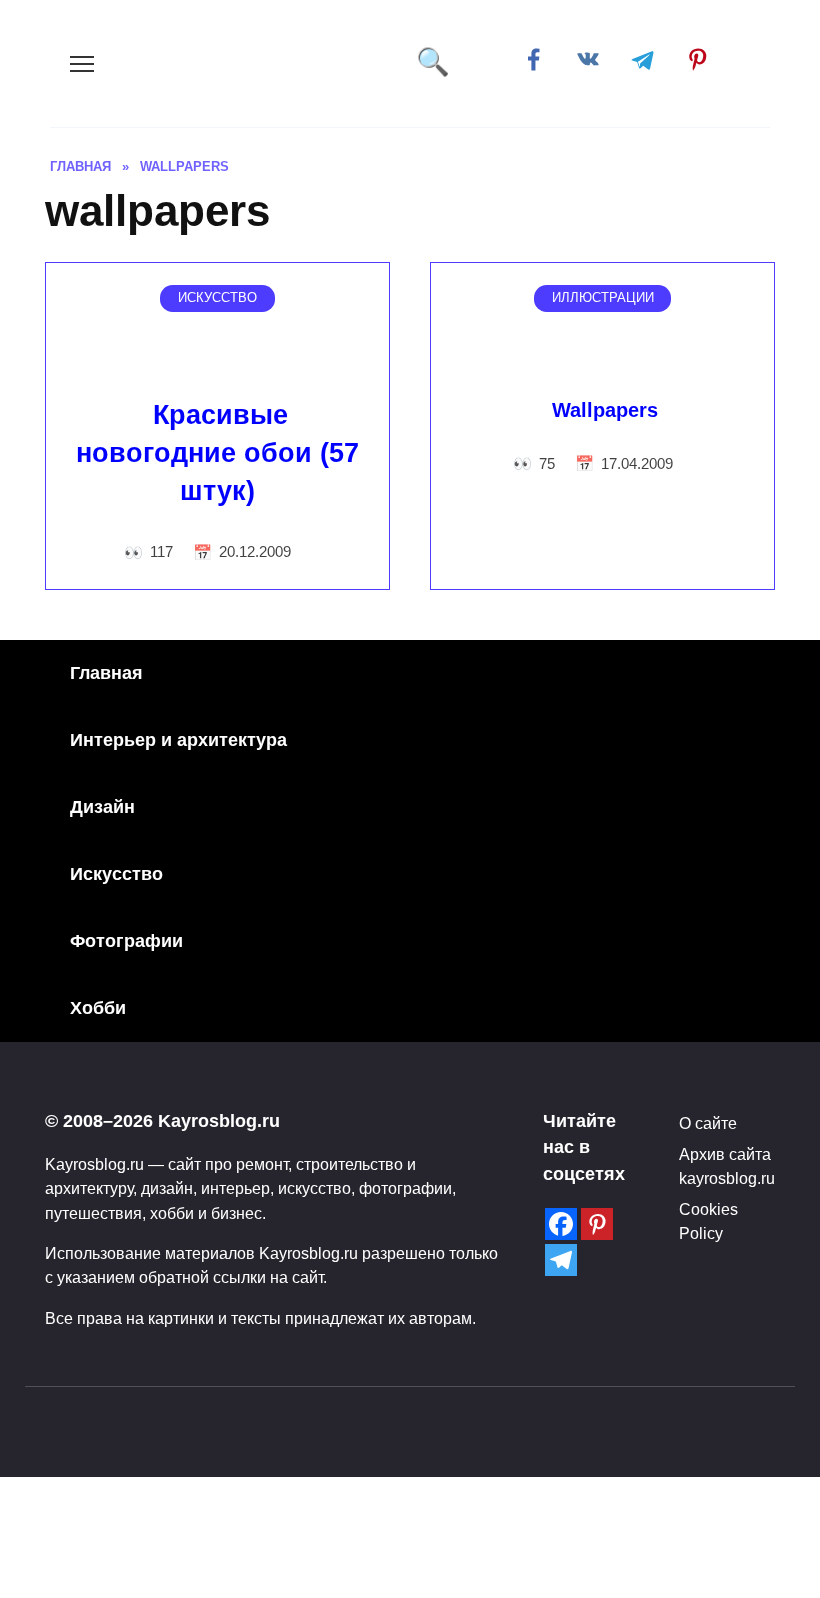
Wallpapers (605, 410)
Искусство (116, 874)
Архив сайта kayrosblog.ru (727, 1166)
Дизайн (102, 807)
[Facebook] (561, 1224)
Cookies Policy (708, 1221)
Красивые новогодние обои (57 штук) (217, 453)
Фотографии (126, 941)
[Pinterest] (597, 1224)
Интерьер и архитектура (178, 740)
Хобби (98, 1008)
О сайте (708, 1123)
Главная (106, 673)
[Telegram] (561, 1260)
